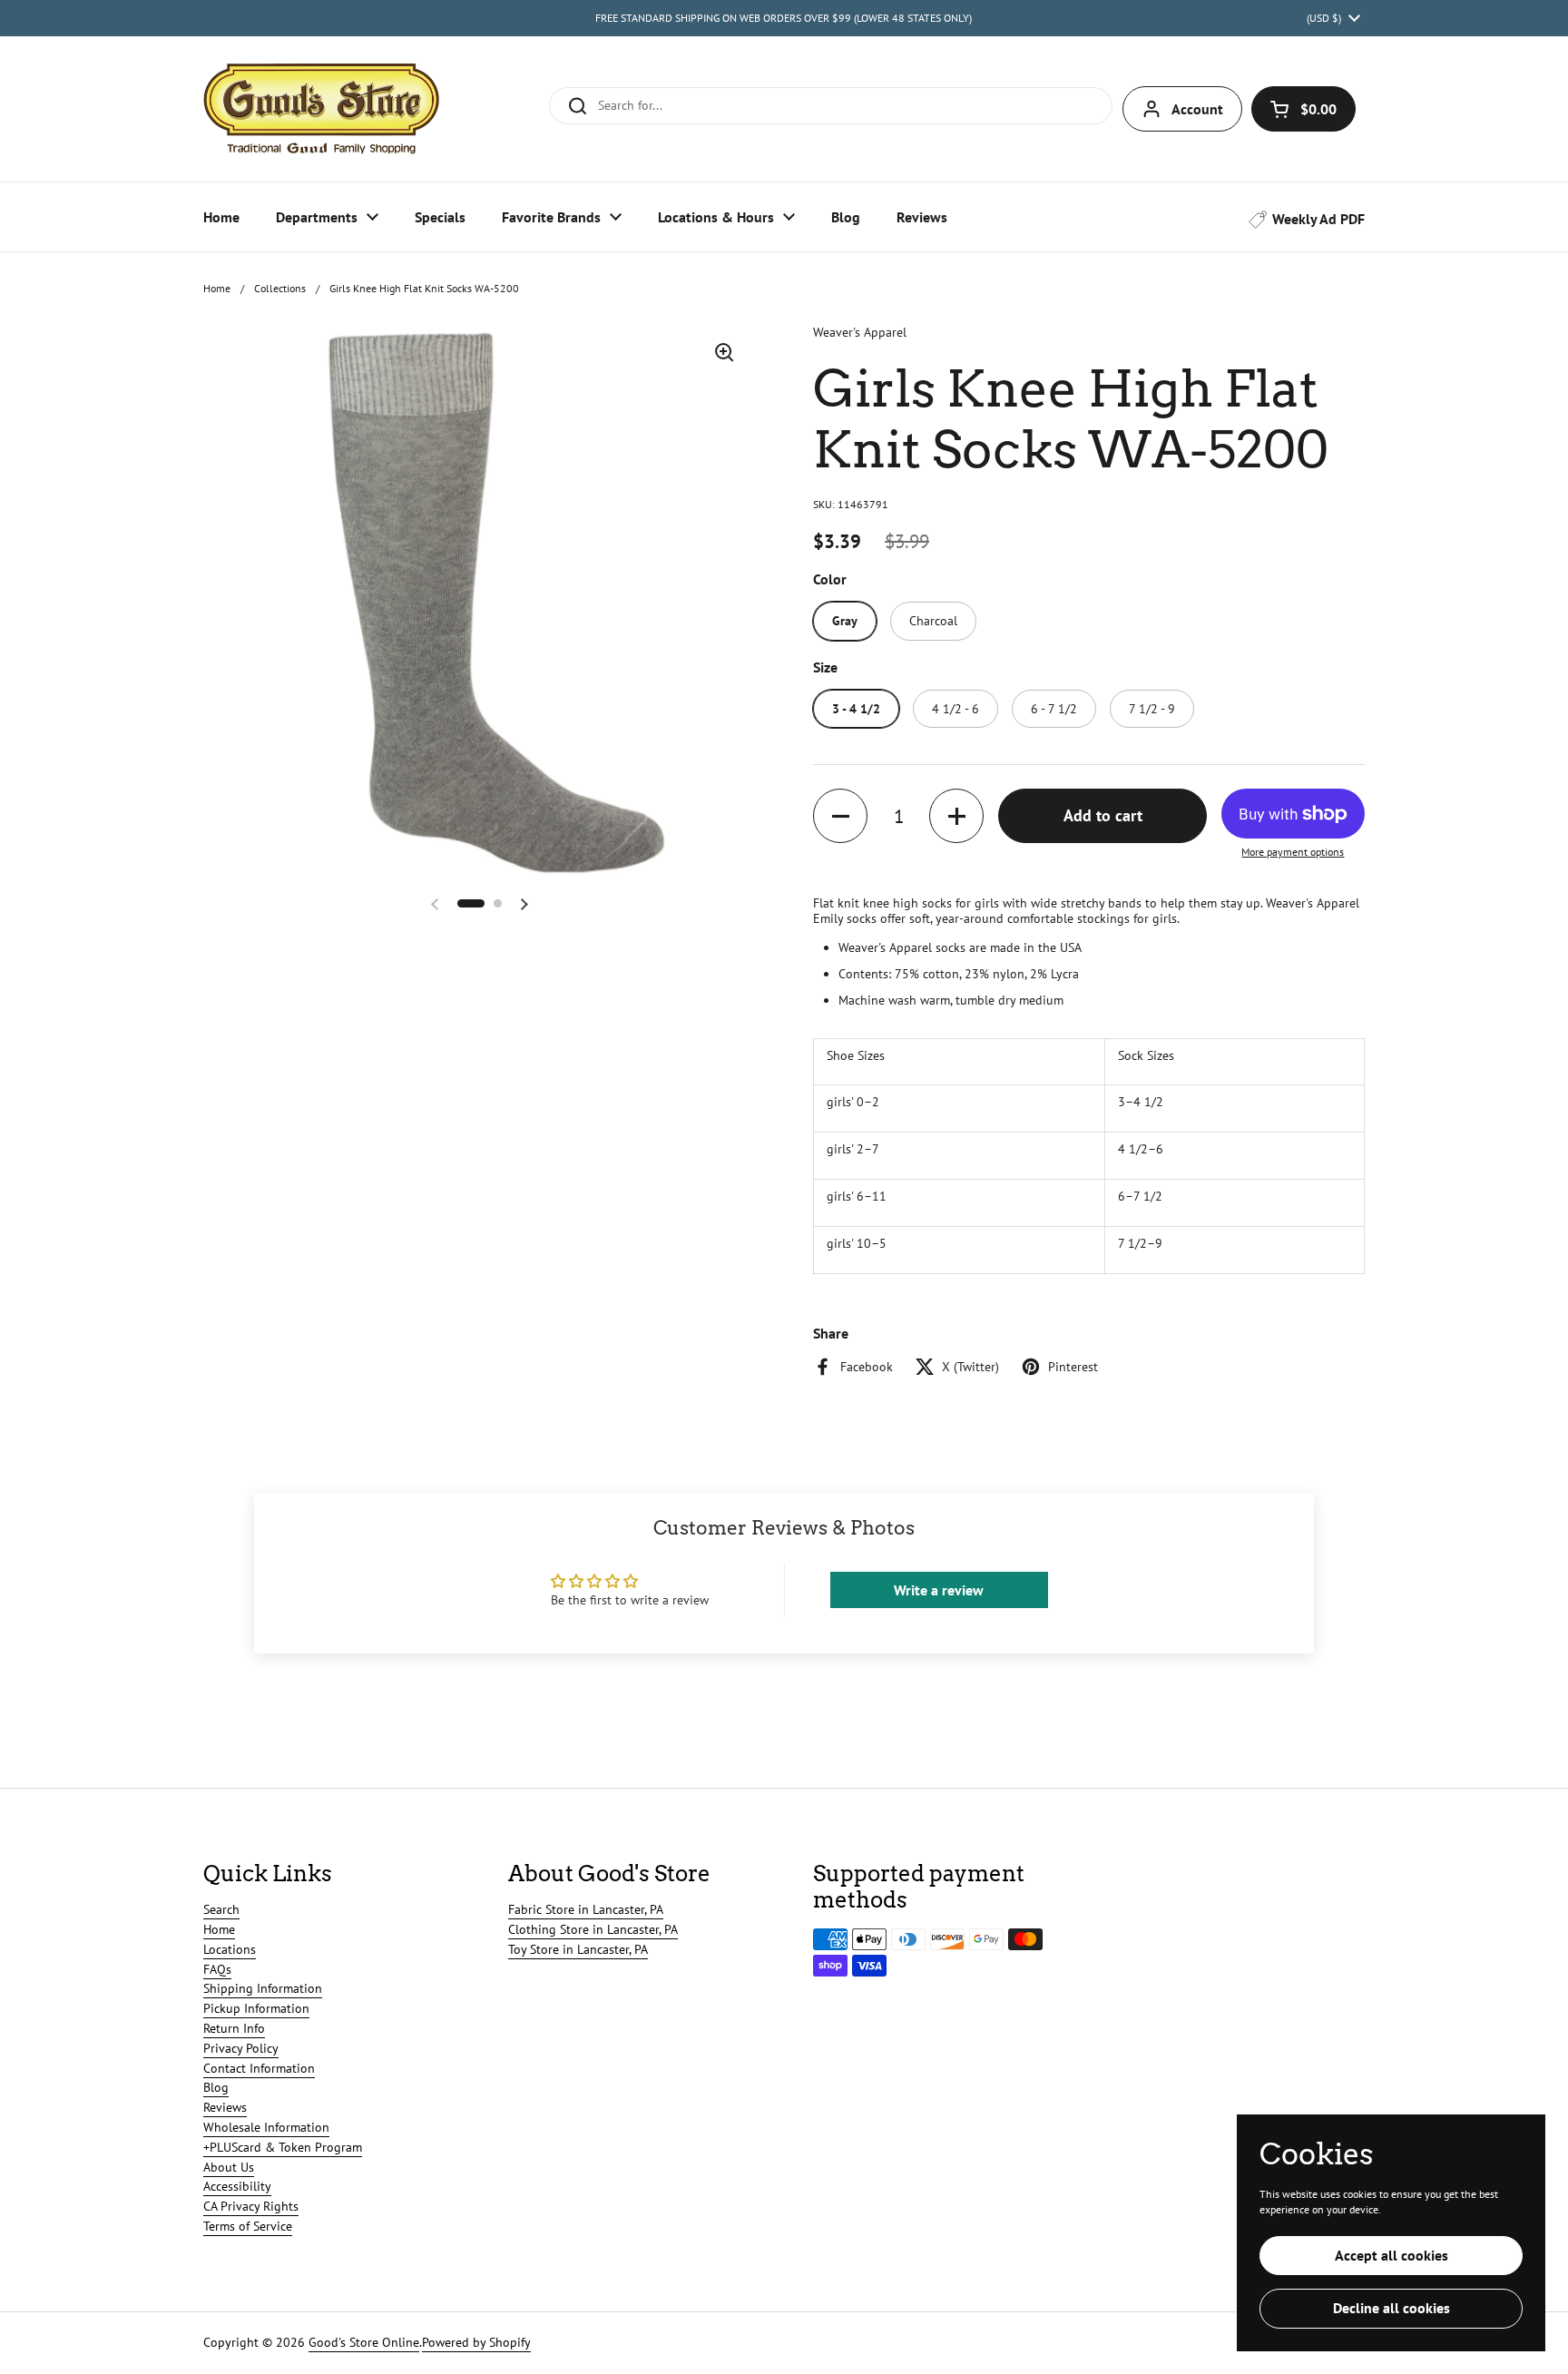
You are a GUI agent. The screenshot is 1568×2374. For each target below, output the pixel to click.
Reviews (225, 2107)
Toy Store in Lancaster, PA (578, 1949)
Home (217, 288)
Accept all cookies (1392, 2255)
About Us (229, 2167)
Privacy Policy (241, 2048)
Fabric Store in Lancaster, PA (586, 1909)
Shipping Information (263, 1988)
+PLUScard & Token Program (283, 2147)
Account (1197, 109)
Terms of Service (248, 2226)
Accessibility (237, 2186)
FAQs (217, 1969)
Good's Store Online (364, 2342)
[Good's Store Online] (321, 109)
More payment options (1293, 852)
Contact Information (259, 2068)
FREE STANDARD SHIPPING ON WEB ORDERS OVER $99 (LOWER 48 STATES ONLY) (784, 18)
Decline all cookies (1392, 2308)
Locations (230, 1949)
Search (221, 1909)
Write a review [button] (939, 1590)
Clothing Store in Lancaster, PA (593, 1929)
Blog (216, 2087)
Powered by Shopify (476, 2342)
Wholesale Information (266, 2127)
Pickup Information (256, 2008)
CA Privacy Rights (251, 2206)
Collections (280, 288)
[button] (1303, 109)
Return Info (234, 2028)
